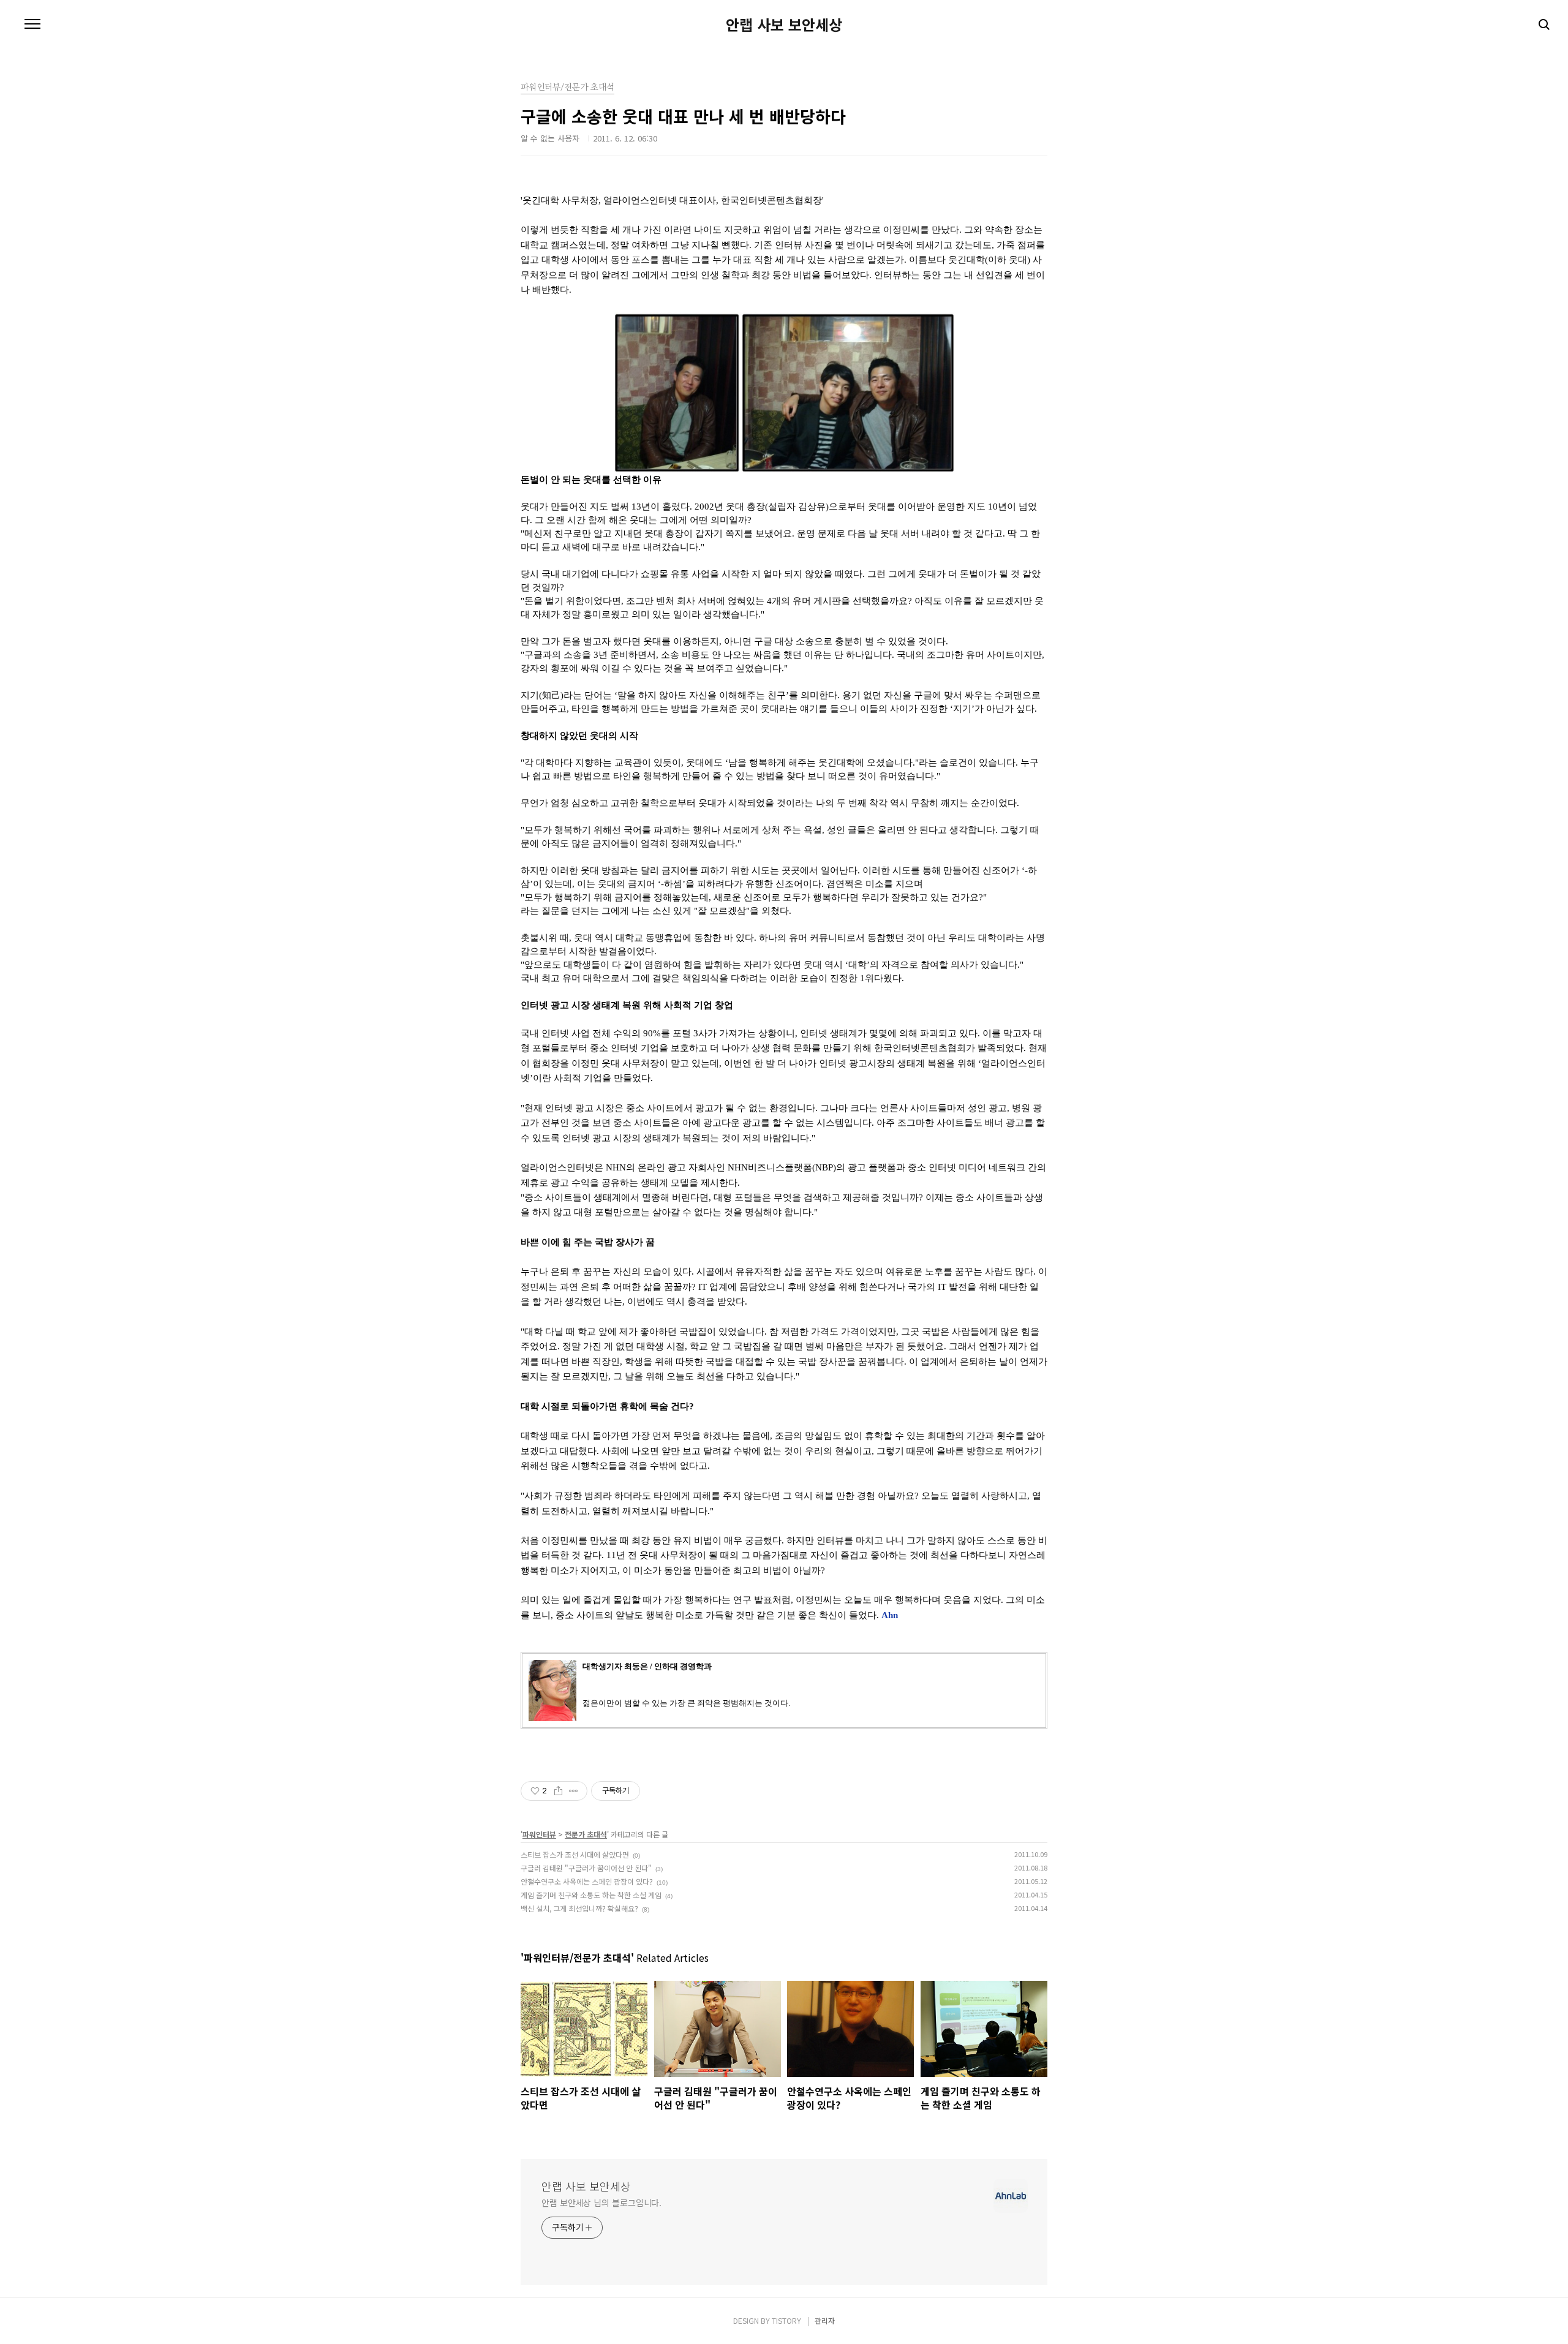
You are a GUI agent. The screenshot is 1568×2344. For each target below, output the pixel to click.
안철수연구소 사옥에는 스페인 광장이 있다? (587, 1881)
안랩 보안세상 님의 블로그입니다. (601, 2203)
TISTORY (786, 2320)
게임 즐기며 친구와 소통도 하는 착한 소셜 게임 (591, 1895)
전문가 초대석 (586, 1834)
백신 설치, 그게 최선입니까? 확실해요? (579, 1908)
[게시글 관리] (574, 1791)
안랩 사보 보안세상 (784, 24)
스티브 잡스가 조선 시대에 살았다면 (575, 1854)
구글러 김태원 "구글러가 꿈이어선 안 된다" (586, 1868)
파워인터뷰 (539, 1834)
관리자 (825, 2320)
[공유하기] (558, 1791)
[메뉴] (32, 24)
